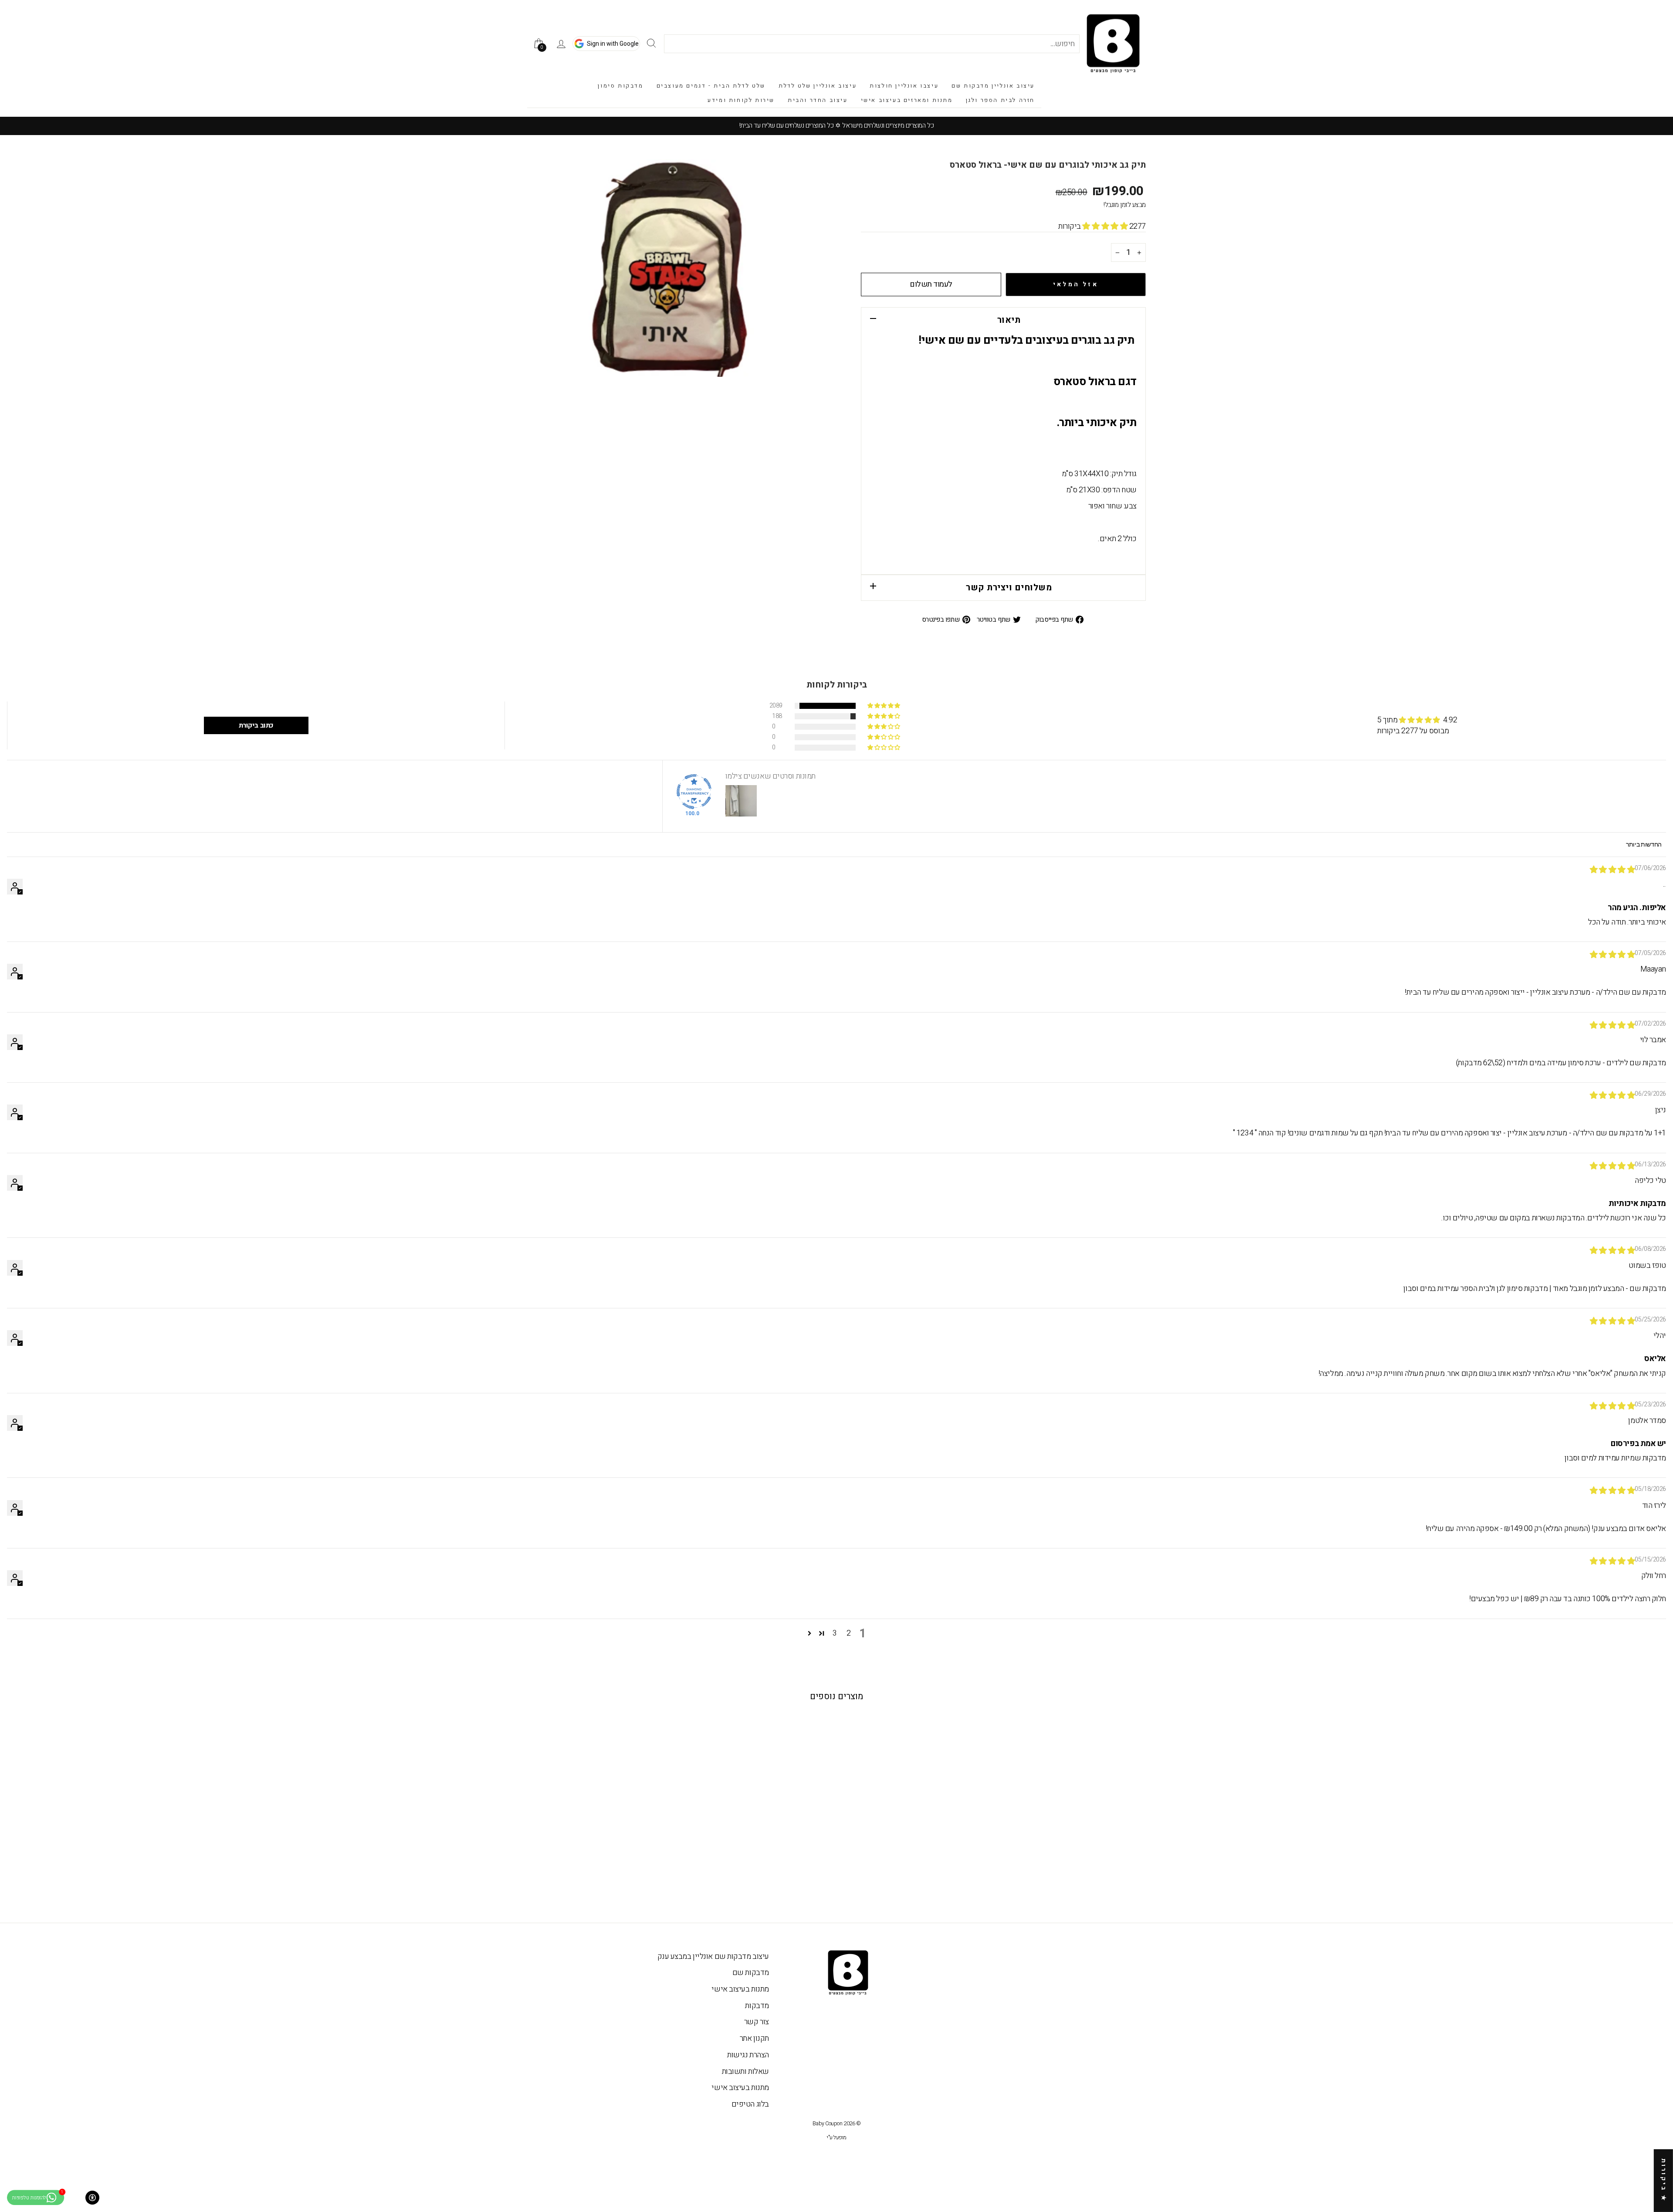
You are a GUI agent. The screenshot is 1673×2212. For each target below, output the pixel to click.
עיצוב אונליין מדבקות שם (993, 86)
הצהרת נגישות (748, 2055)
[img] (1612, 870)
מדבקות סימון (620, 86)
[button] (1106, 226)
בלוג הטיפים (750, 2104)
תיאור (1009, 320)
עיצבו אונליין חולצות (904, 86)
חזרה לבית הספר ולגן (1000, 100)
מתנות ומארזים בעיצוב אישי (907, 100)
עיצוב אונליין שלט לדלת (818, 86)
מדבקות (757, 2006)
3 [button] (835, 1633)
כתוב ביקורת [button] (256, 725)
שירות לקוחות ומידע (741, 100)
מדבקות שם (751, 1973)
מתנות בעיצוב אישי (740, 1989)
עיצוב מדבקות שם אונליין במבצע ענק (713, 1956)
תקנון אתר (754, 2038)
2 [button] (849, 1633)
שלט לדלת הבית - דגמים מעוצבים (711, 86)
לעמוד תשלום (931, 284)
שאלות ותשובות (745, 2071)
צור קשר (757, 2022)
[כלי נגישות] (92, 2198)
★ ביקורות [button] (1664, 2181)
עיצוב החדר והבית (818, 100)
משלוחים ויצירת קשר (1009, 588)
